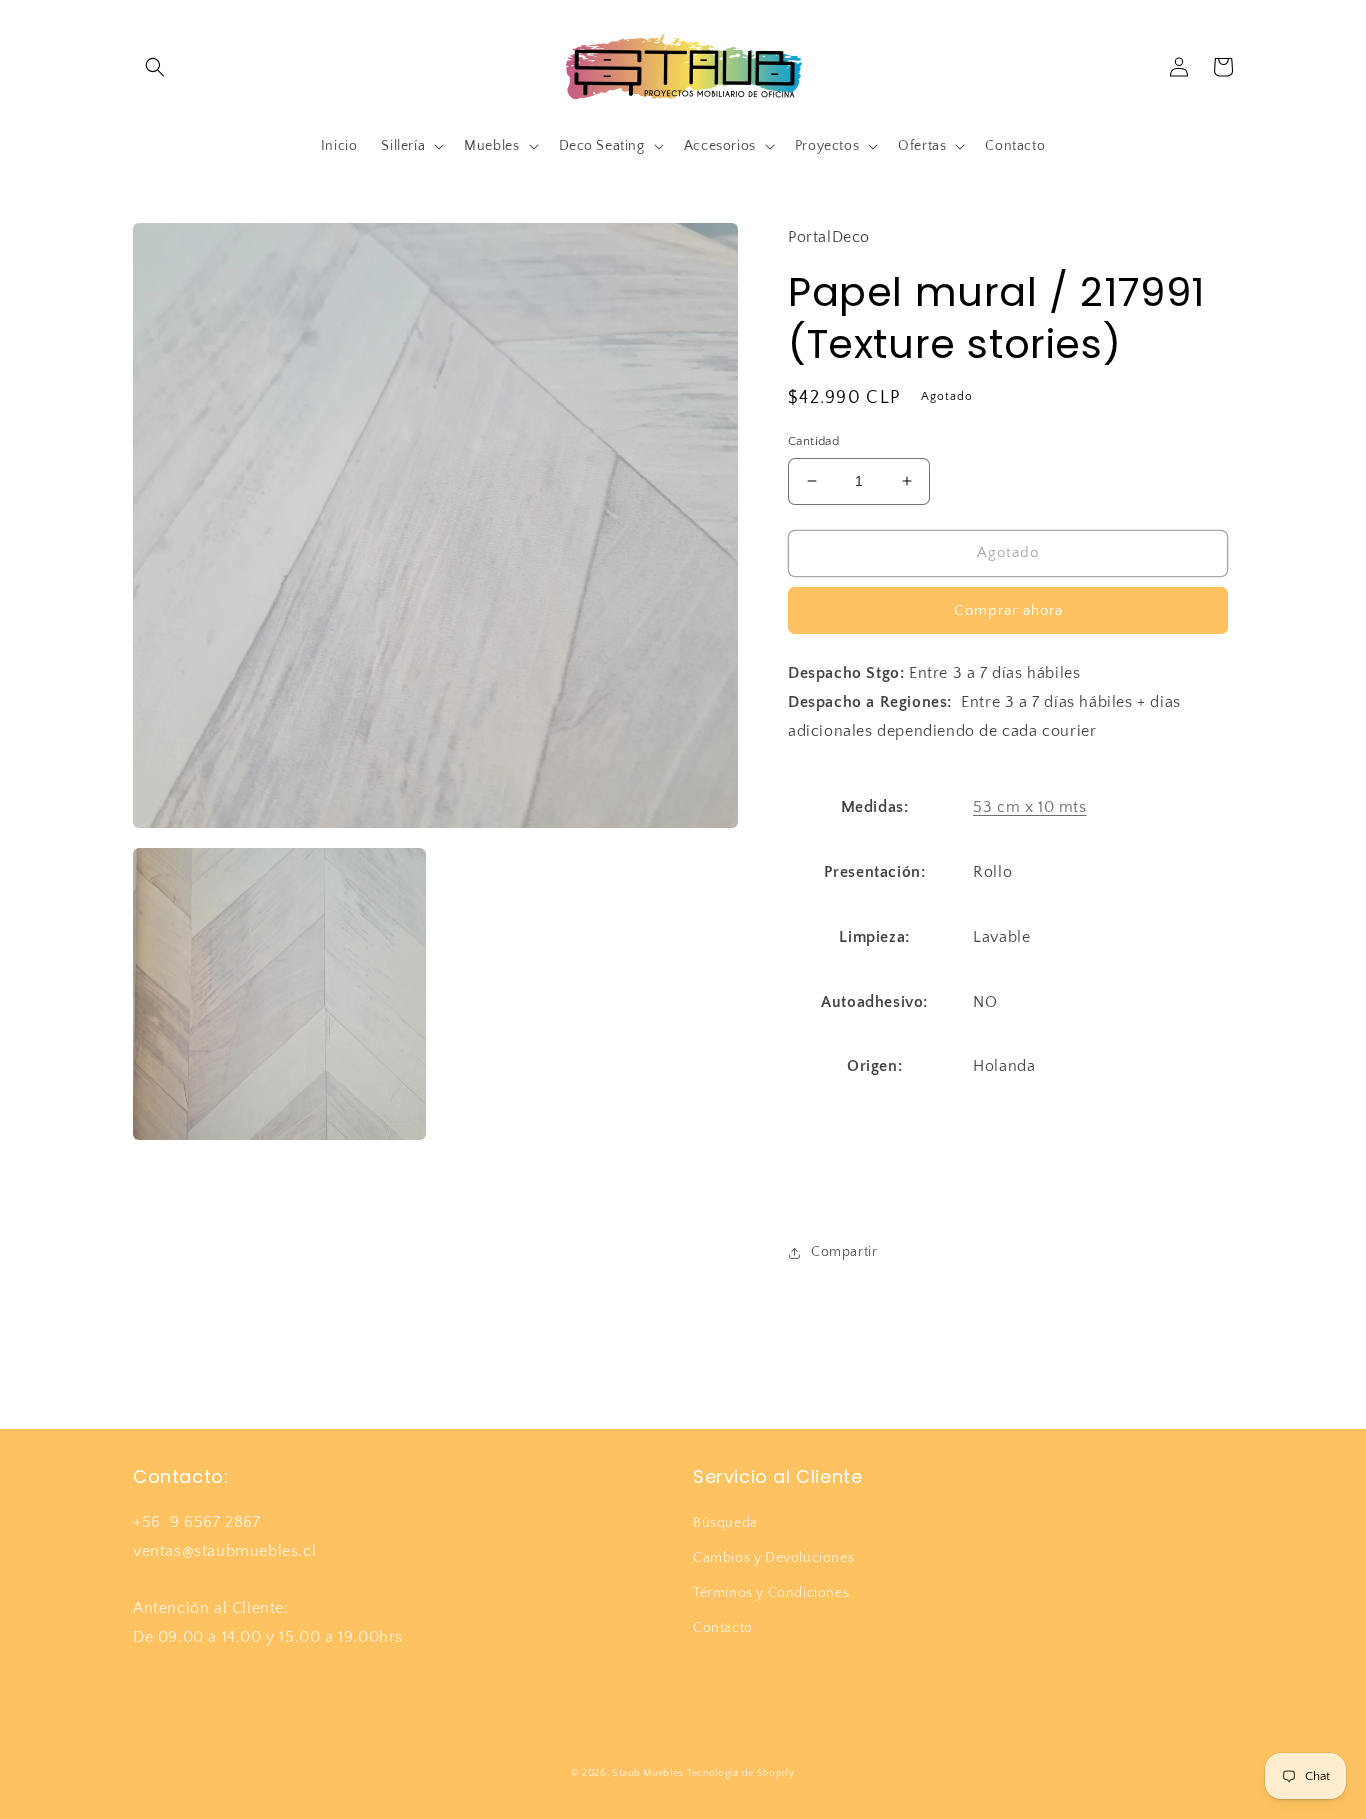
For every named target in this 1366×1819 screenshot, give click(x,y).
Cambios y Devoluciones (773, 1558)
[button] (155, 67)
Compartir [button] (844, 1252)
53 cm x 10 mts (1029, 807)
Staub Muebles (647, 1773)
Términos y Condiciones (771, 1593)
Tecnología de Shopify (741, 1773)
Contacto (723, 1628)
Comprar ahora (1008, 610)
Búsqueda (725, 1523)
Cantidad (813, 441)
